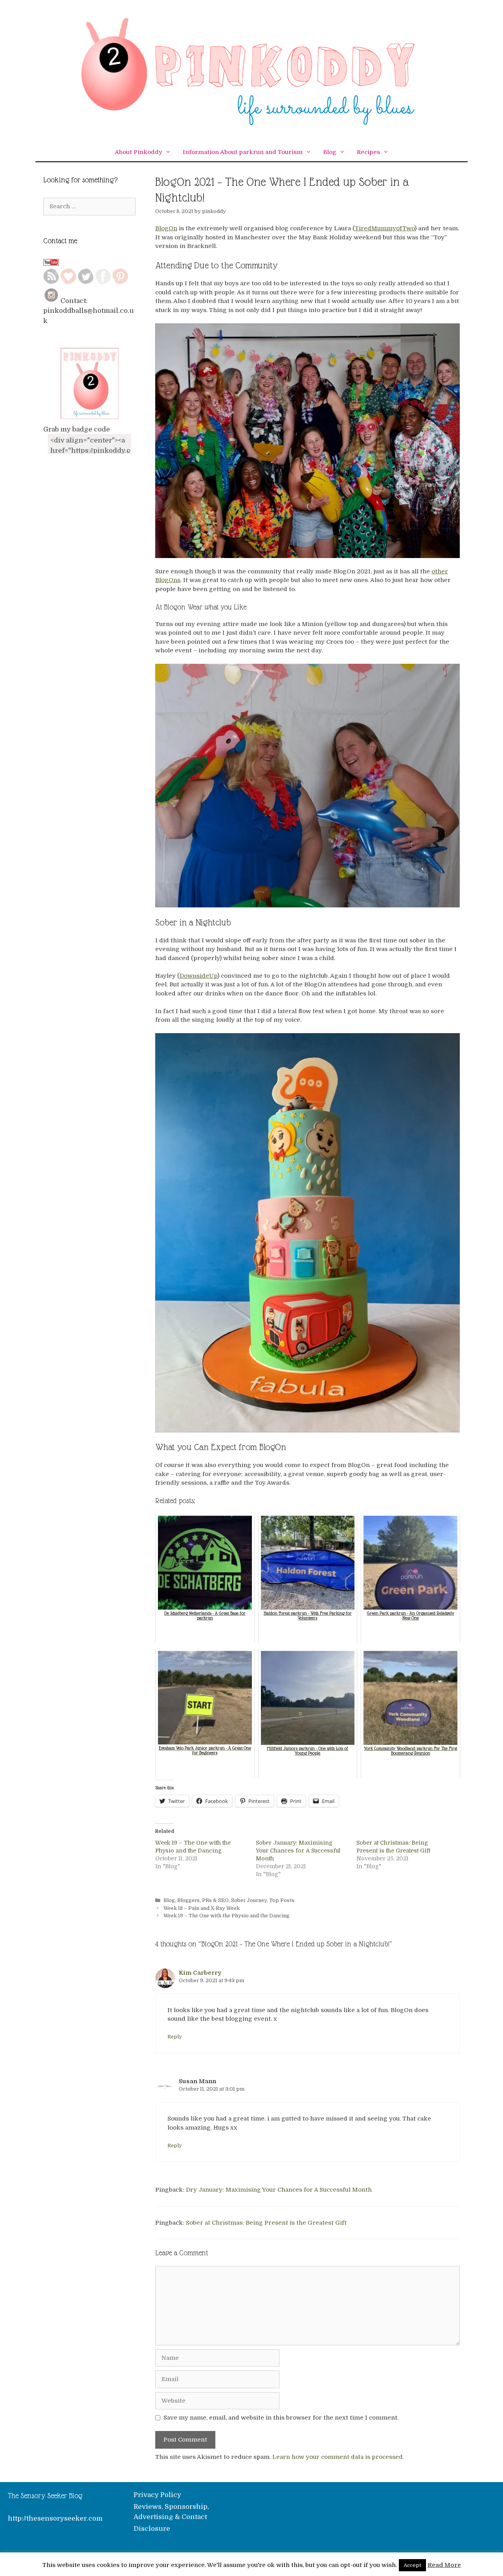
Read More (444, 2565)
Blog (330, 152)
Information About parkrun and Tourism (243, 152)
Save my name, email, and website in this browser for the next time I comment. (281, 2418)
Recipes (368, 152)
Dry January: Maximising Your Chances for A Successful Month (279, 2190)
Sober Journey (249, 1900)
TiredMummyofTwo (385, 228)
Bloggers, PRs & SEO (203, 1900)
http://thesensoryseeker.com (55, 2518)
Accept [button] (412, 2565)
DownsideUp (198, 976)
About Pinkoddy (139, 152)
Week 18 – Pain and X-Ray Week (202, 1908)
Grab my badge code (77, 429)
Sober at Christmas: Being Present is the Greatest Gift (266, 2223)
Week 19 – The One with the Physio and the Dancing (227, 1916)
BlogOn (166, 228)
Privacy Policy (157, 2495)
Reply (175, 2037)
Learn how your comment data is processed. (338, 2457)
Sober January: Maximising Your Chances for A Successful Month (298, 1851)
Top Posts (282, 1900)
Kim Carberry (200, 1973)
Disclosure (152, 2529)
